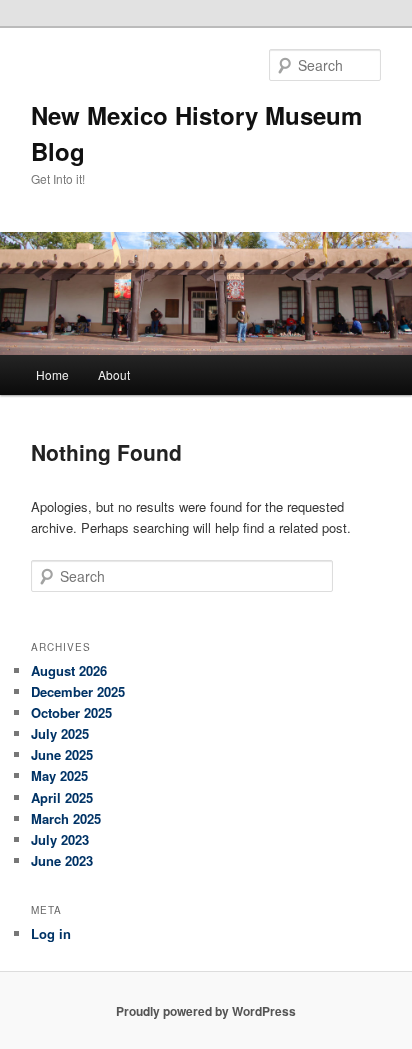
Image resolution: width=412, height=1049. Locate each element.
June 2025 (62, 754)
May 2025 (59, 775)
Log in (51, 933)
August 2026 (69, 670)
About (114, 374)
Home (52, 374)
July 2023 (60, 839)
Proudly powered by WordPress (206, 1011)
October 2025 (71, 712)
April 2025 (62, 797)
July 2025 (60, 733)
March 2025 (66, 818)
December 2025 (78, 691)
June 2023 (62, 860)
